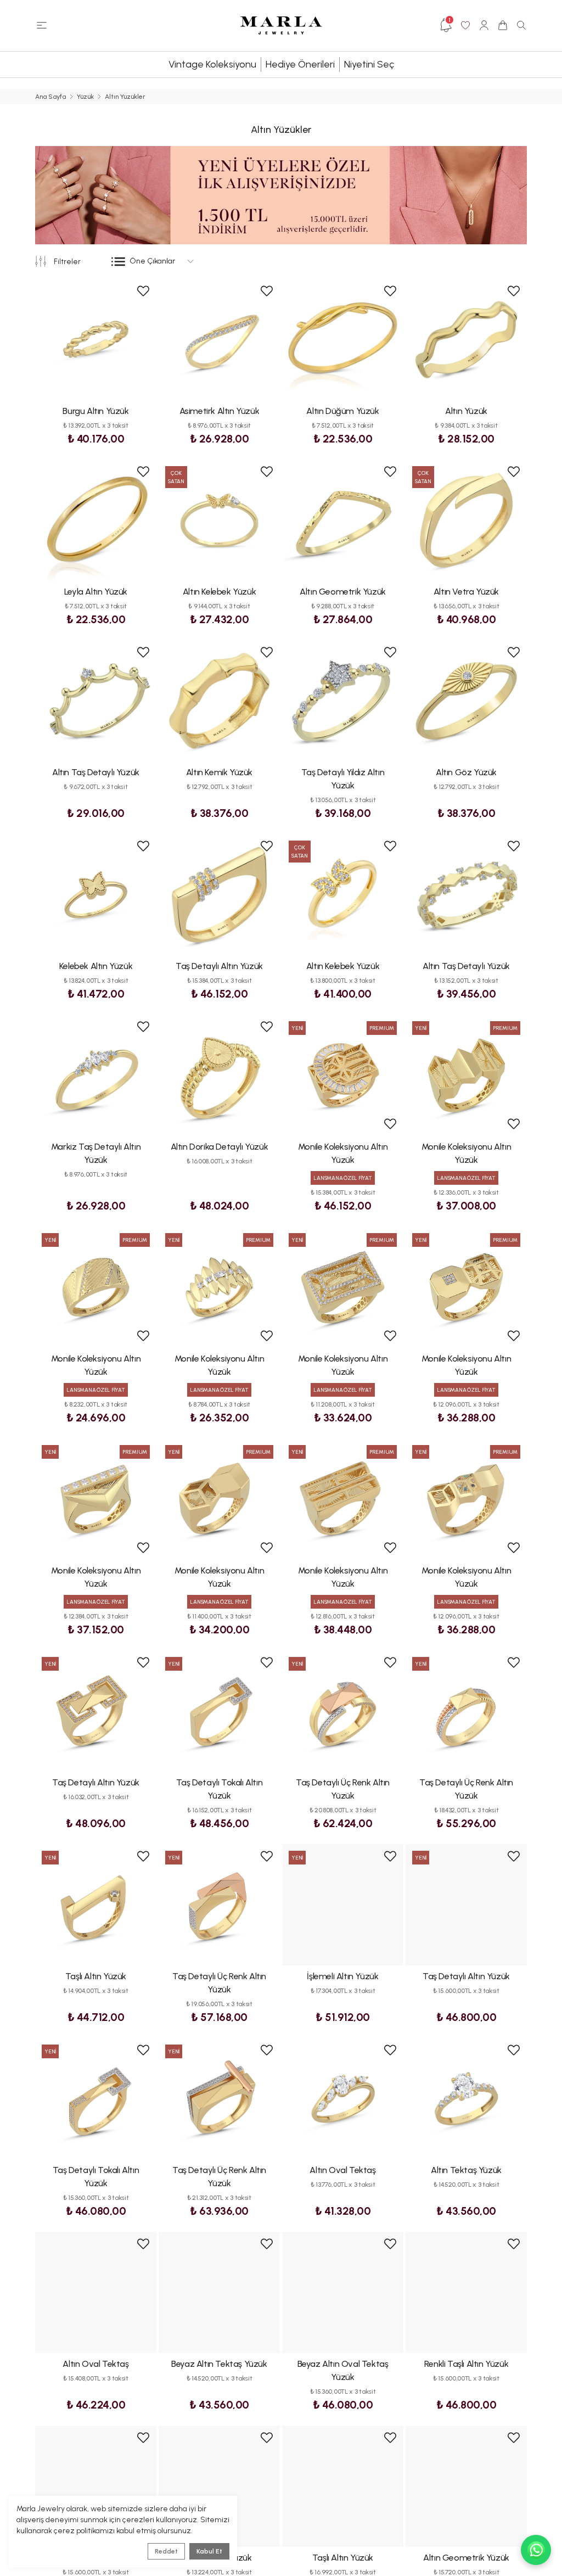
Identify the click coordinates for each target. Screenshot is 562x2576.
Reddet (166, 2551)
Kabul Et (209, 2551)
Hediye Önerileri (300, 64)
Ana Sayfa (50, 97)
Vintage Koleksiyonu (212, 64)
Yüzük (85, 97)
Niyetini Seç (369, 64)
